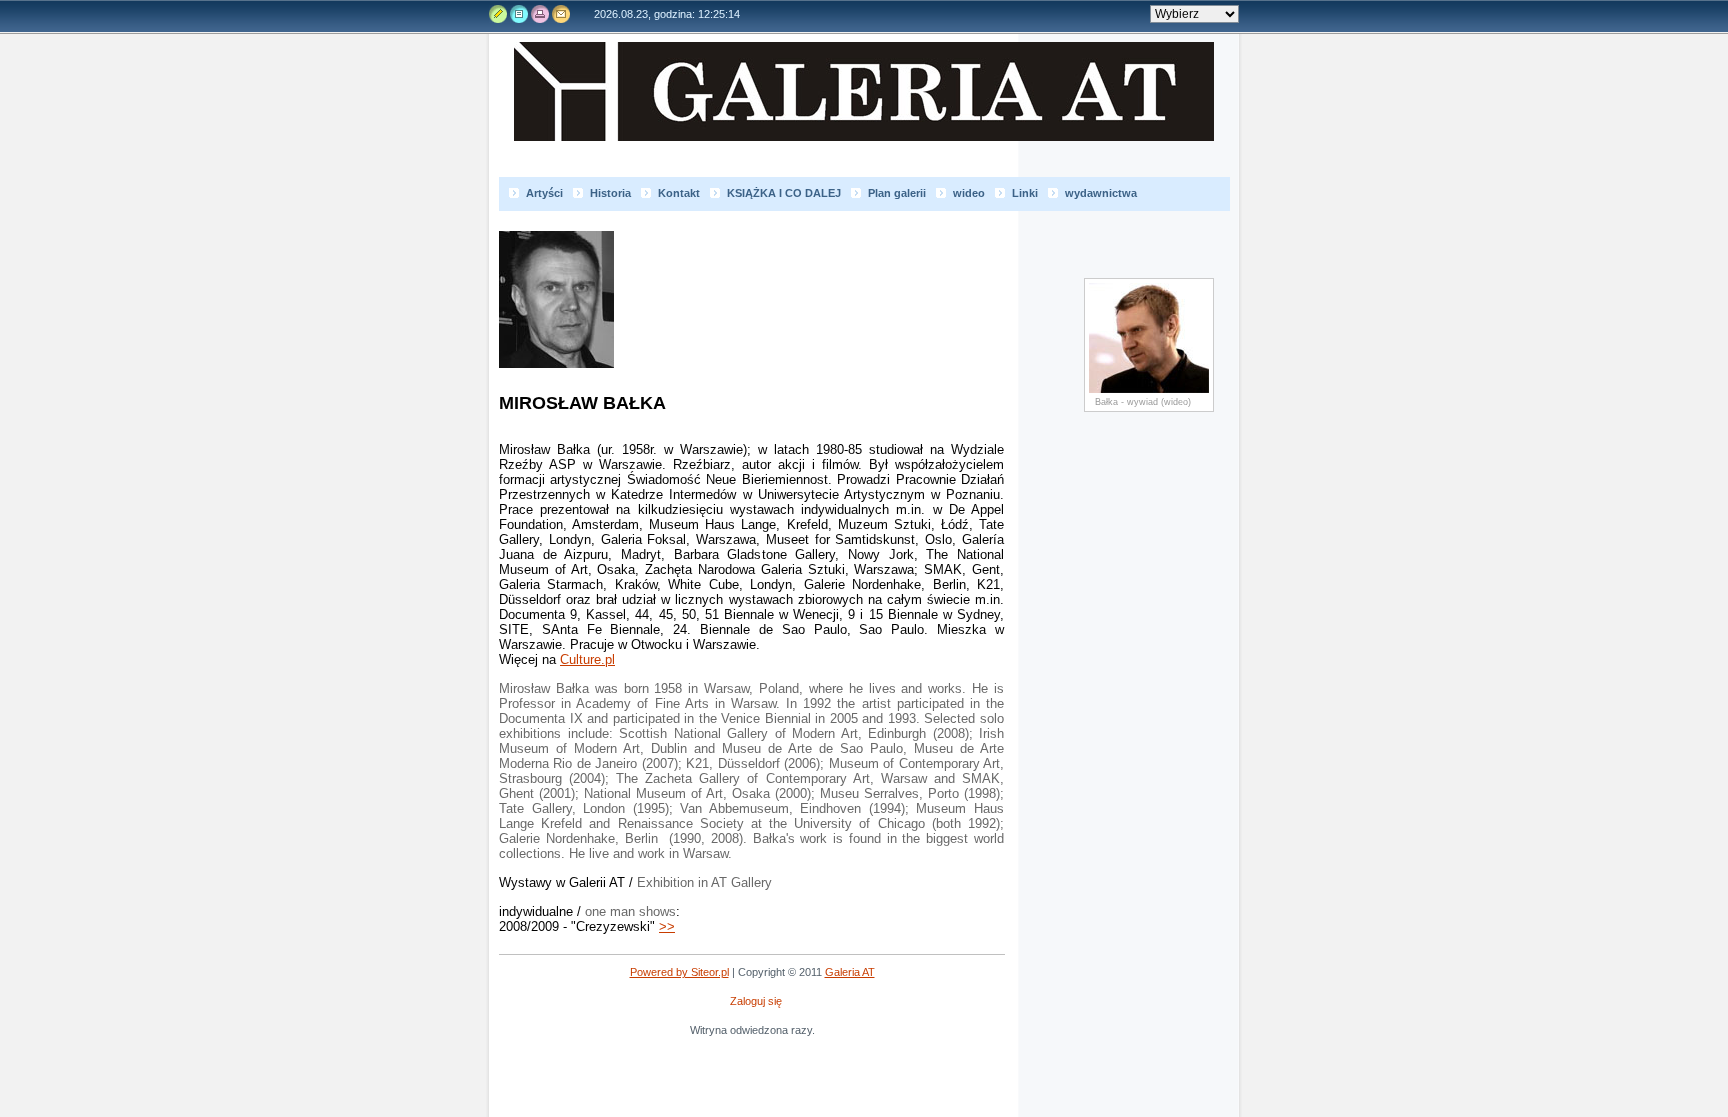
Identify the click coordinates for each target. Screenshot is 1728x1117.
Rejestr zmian (519, 14)
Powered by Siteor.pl (679, 972)
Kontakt (559, 14)
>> (667, 926)
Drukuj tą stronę (539, 14)
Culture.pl (587, 659)
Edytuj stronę (499, 14)
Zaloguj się (756, 1001)
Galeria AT (874, 109)
